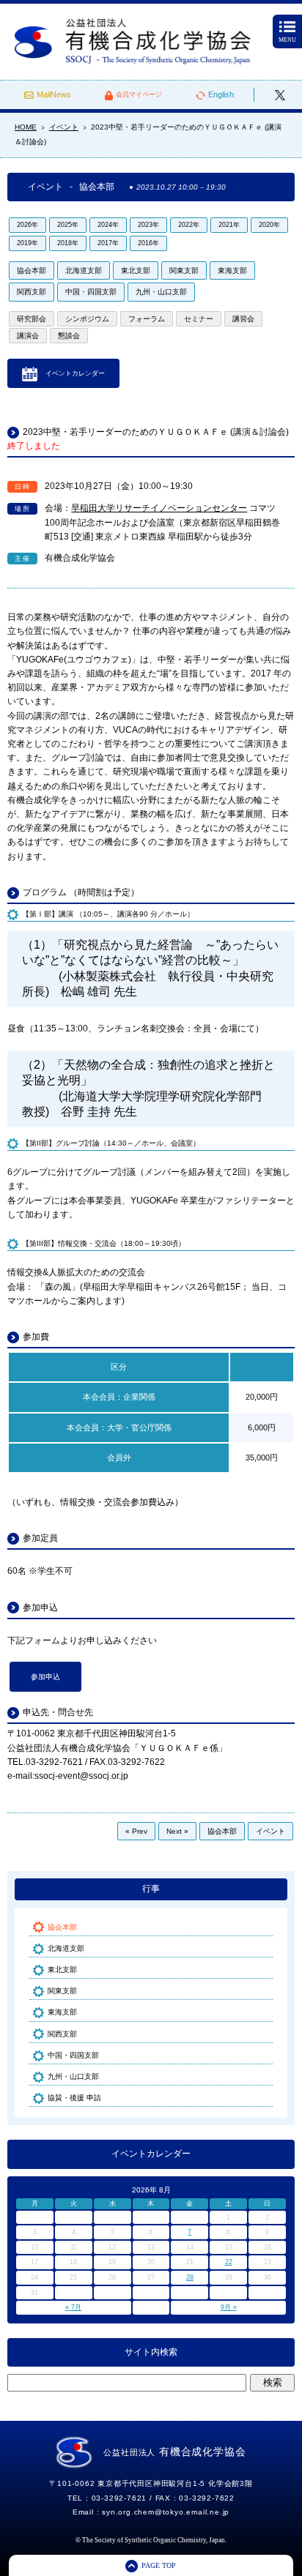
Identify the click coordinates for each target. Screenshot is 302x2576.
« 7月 (73, 2307)
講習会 (243, 319)
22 (229, 2262)
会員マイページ (139, 94)
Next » (177, 1831)
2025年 (68, 225)
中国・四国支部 (91, 292)
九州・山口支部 (161, 292)
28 (190, 2277)
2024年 (108, 225)
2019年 (27, 243)
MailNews (54, 94)
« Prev (136, 1831)
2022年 (189, 225)
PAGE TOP (159, 2565)
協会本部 (32, 270)
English (221, 94)
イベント (270, 1831)
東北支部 (136, 270)
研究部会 (32, 319)
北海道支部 (84, 270)
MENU (287, 40)
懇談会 (69, 336)
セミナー (199, 319)
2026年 (27, 225)
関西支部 (32, 292)
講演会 (28, 336)
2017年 (108, 243)
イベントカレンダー (75, 373)
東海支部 (232, 270)
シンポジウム (87, 319)
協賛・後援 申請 (74, 2098)
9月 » (229, 2307)
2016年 (148, 243)
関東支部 (184, 270)
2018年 (68, 243)
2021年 (229, 225)
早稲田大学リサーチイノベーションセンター (159, 508)
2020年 (269, 225)
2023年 (148, 225)
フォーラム (147, 319)
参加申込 (45, 1677)
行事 (151, 1889)
